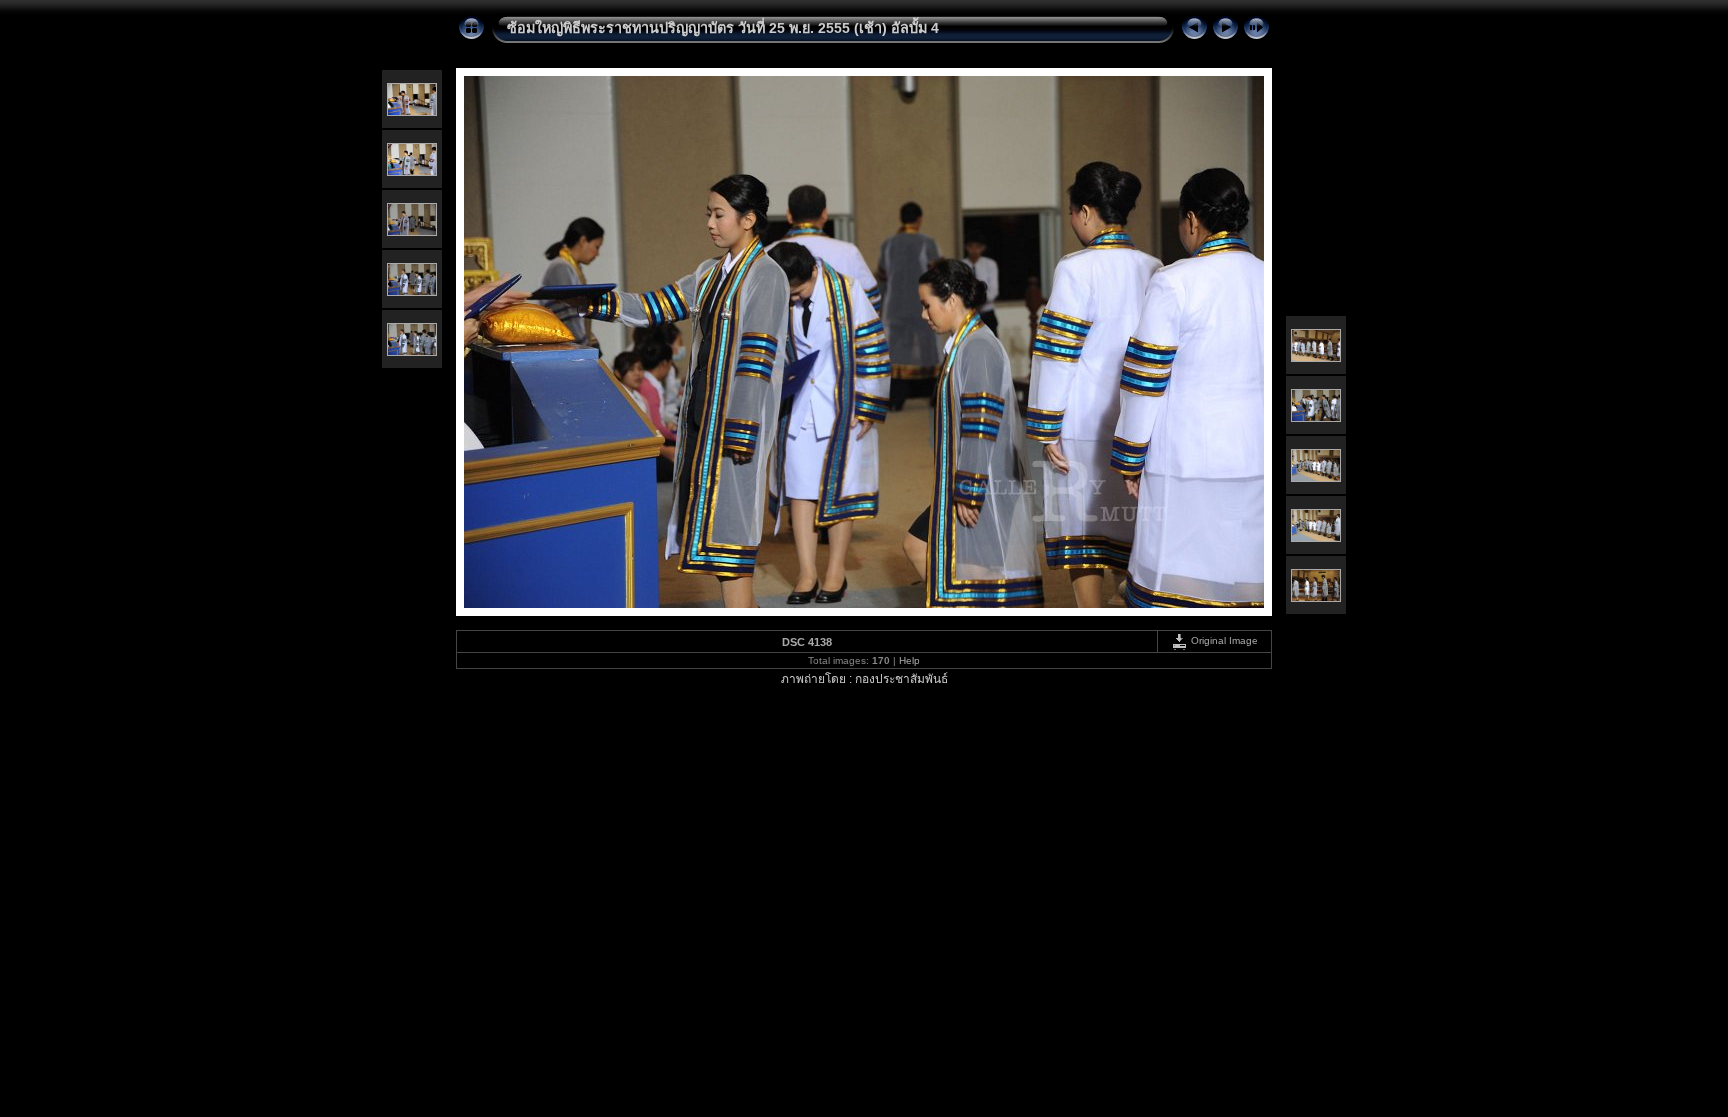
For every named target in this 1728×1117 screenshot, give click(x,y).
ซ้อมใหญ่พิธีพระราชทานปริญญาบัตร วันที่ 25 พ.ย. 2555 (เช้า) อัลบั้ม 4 (723, 28)
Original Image (1223, 640)
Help (909, 660)
